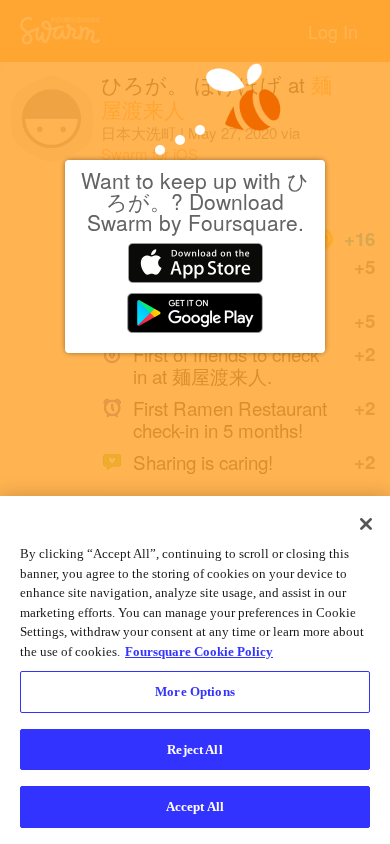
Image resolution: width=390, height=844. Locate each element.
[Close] (366, 524)
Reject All (194, 749)
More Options (195, 691)
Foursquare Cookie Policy (199, 651)
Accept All (195, 806)
